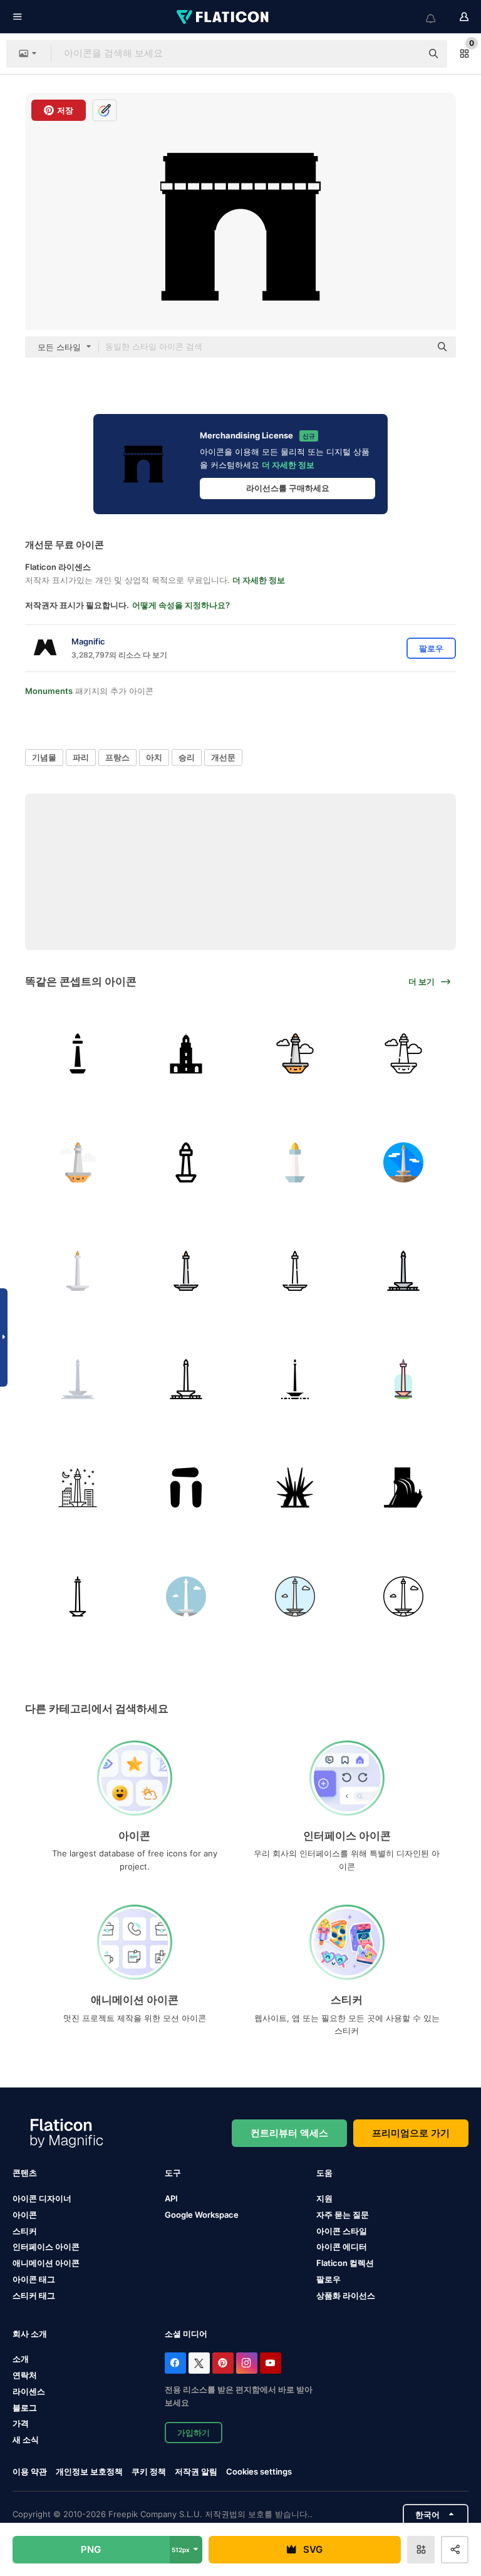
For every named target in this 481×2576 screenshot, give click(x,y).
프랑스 (117, 757)
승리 (187, 757)
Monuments (49, 691)
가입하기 (194, 2433)
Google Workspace (202, 2215)
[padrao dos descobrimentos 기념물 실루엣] (403, 1487)
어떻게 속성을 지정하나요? (181, 605)
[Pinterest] (223, 2363)
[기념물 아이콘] (186, 1487)
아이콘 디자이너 (42, 2198)
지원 (324, 2198)
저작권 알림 (196, 2471)
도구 (173, 2173)
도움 (324, 2173)
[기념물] (186, 1053)
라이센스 (29, 2391)
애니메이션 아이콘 (46, 2263)
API (171, 2198)
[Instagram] (247, 2363)
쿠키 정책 (149, 2471)
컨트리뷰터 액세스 (289, 2133)
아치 (154, 757)
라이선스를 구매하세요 (288, 488)
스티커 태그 (34, 2295)
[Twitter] (199, 2363)
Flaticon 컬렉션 (345, 2263)
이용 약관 (30, 2471)
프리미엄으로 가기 (411, 2133)
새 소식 (26, 2439)
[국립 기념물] (78, 1053)
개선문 (223, 757)
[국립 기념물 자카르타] (403, 1162)
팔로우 (328, 2279)
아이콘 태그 (34, 2279)
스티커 (25, 2231)
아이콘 (25, 2215)
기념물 (44, 757)
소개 (21, 2359)
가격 (21, 2423)
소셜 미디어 (186, 2334)
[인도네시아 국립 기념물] (78, 1271)
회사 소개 (30, 2334)
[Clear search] (406, 54)
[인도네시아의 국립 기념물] (295, 1596)
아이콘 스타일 (342, 2231)
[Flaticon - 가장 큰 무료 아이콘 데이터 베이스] (224, 17)
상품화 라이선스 (346, 2295)
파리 (81, 757)
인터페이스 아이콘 (46, 2247)
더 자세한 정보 (288, 465)
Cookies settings (259, 2472)
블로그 (25, 2408)
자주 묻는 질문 (343, 2215)
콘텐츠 (25, 2173)
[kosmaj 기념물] (295, 1487)
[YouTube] (271, 2363)
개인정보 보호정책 (89, 2471)
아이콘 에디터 (342, 2247)
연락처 (25, 2375)
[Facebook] (175, 2363)
